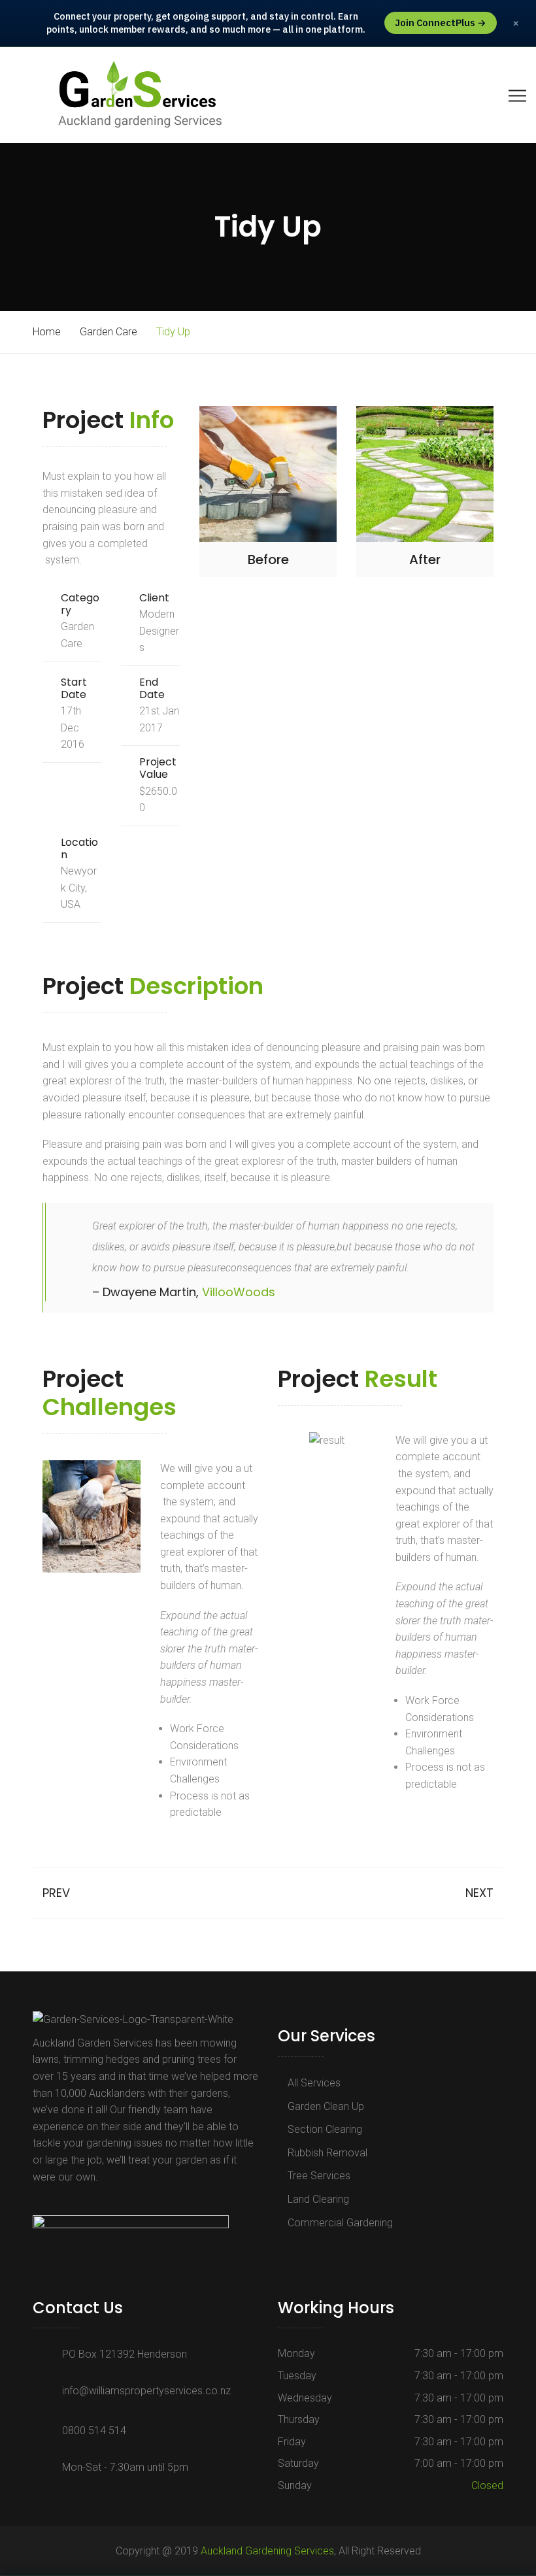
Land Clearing (318, 2199)
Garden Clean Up (326, 2106)
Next (479, 1893)
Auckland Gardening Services (267, 2551)
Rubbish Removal (327, 2153)
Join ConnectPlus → (441, 23)
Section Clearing (325, 2129)
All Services (314, 2083)
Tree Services (319, 2176)
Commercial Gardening (340, 2223)
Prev (56, 1893)
